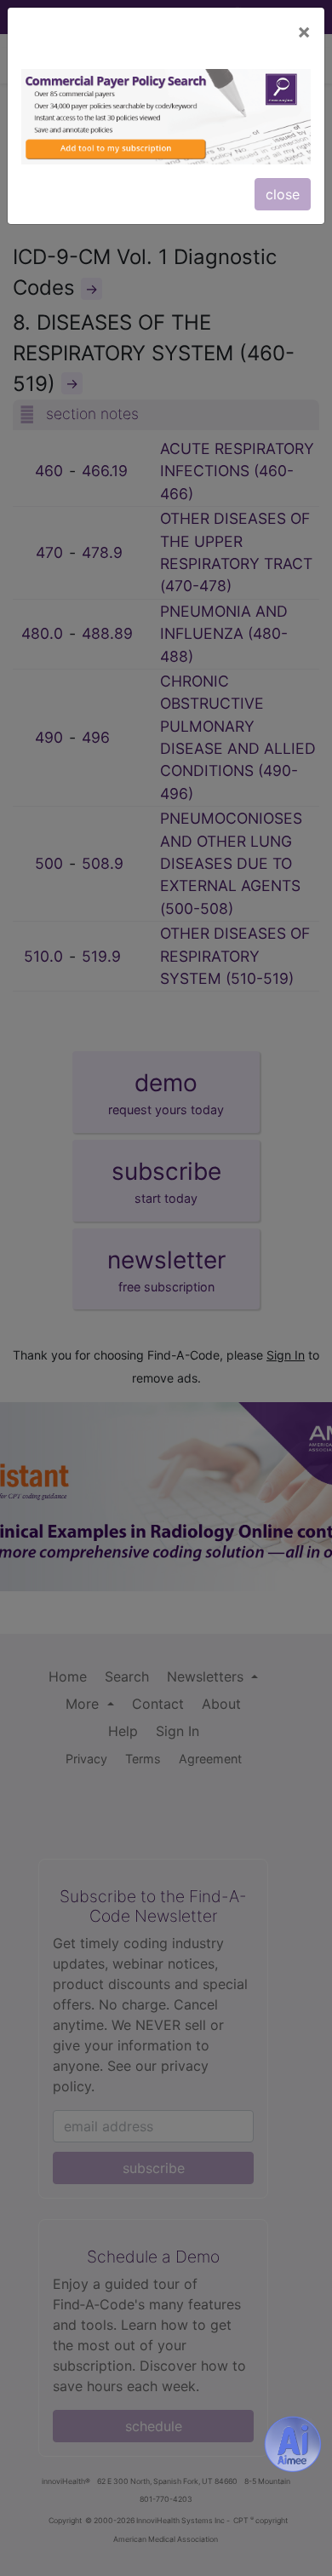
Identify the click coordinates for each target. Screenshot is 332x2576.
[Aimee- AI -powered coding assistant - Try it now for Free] (293, 2444)
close (283, 194)
